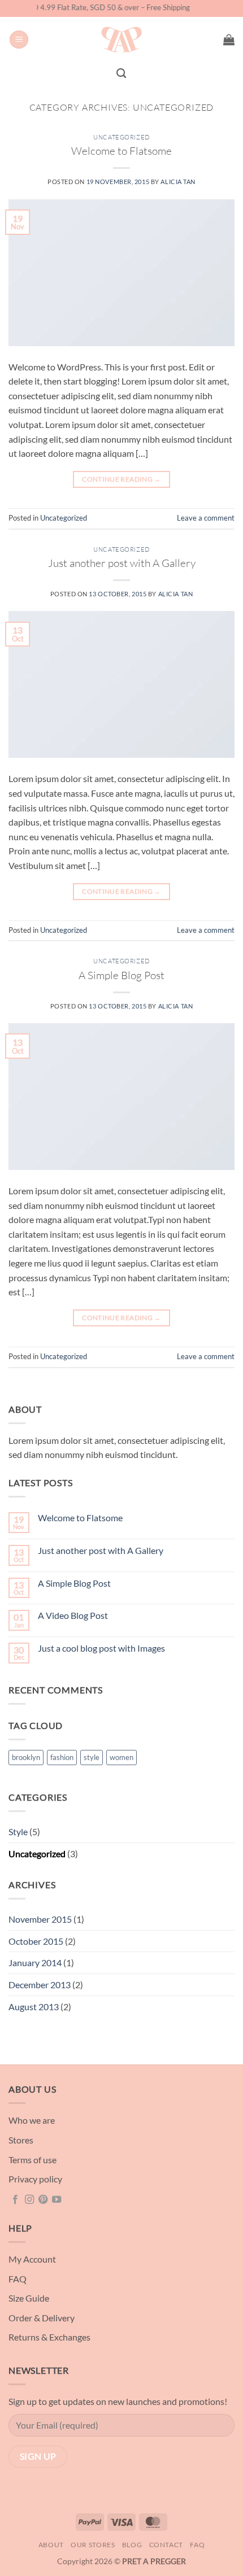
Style (18, 1831)
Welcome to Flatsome (121, 151)
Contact (166, 2545)
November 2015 (40, 1919)
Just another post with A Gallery (122, 563)
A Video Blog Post (73, 1615)
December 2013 (40, 1985)
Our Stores (93, 2545)
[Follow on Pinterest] (43, 2200)
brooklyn (26, 1757)
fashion (62, 1757)
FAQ (197, 2545)
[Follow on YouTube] (57, 2200)
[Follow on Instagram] (29, 2200)
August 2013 (34, 2007)
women (121, 1757)
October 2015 (36, 1941)
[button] (19, 40)
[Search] (121, 74)
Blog (132, 2545)
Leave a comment (206, 518)
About (51, 2545)
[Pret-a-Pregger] (121, 40)
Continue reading (121, 479)
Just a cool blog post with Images (101, 1648)
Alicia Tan (178, 182)
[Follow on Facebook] (15, 2200)
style (92, 1757)
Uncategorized (121, 137)
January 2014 (35, 1962)
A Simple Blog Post (121, 975)
